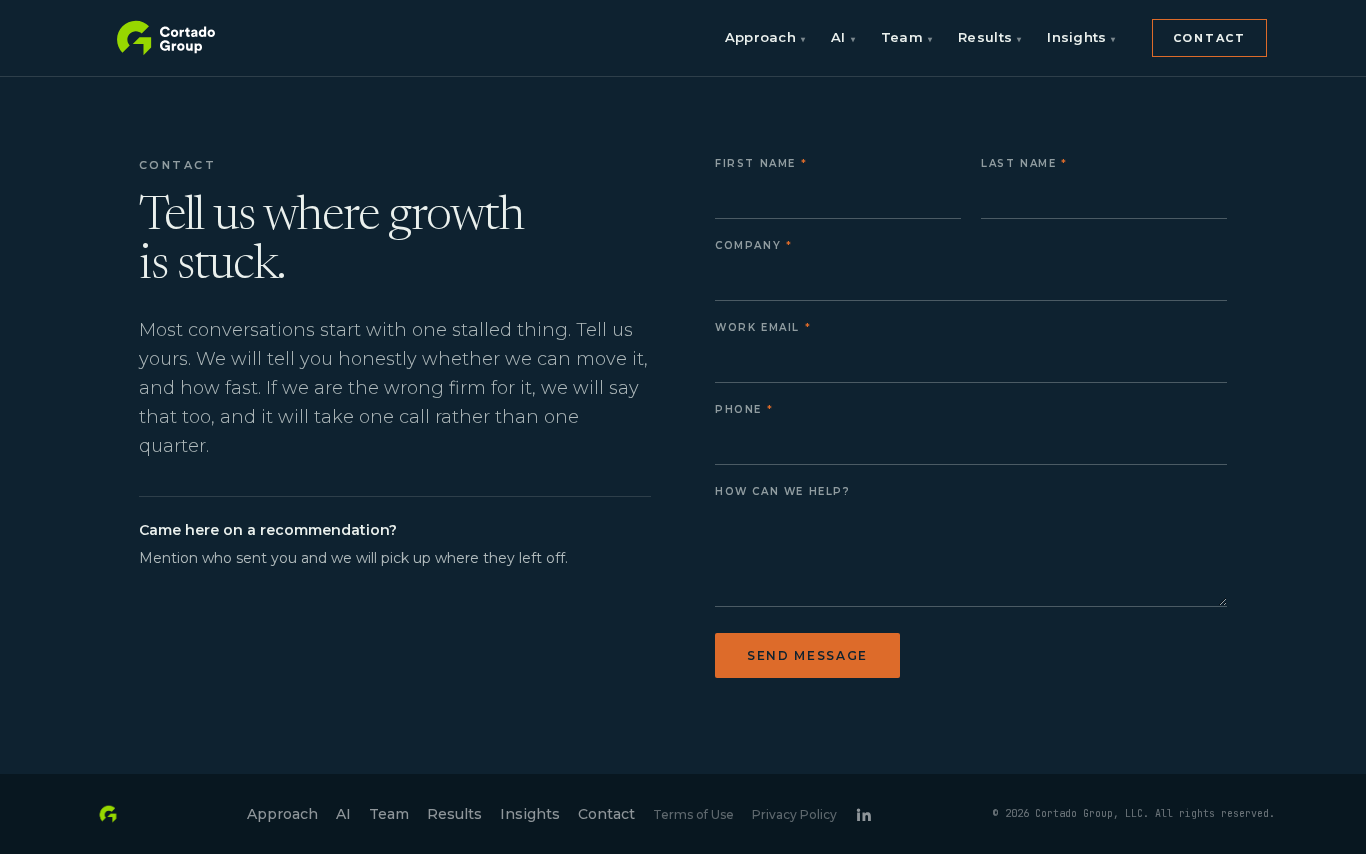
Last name (1018, 163)
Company (748, 245)
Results (989, 37)
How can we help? (783, 491)
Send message (807, 655)
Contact (1209, 38)
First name (755, 163)
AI (843, 37)
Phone (738, 409)
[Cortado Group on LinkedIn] (863, 814)
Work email (757, 327)
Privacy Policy (794, 814)
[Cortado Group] (166, 38)
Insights (1081, 37)
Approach (765, 37)
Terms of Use (693, 814)
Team (906, 37)
